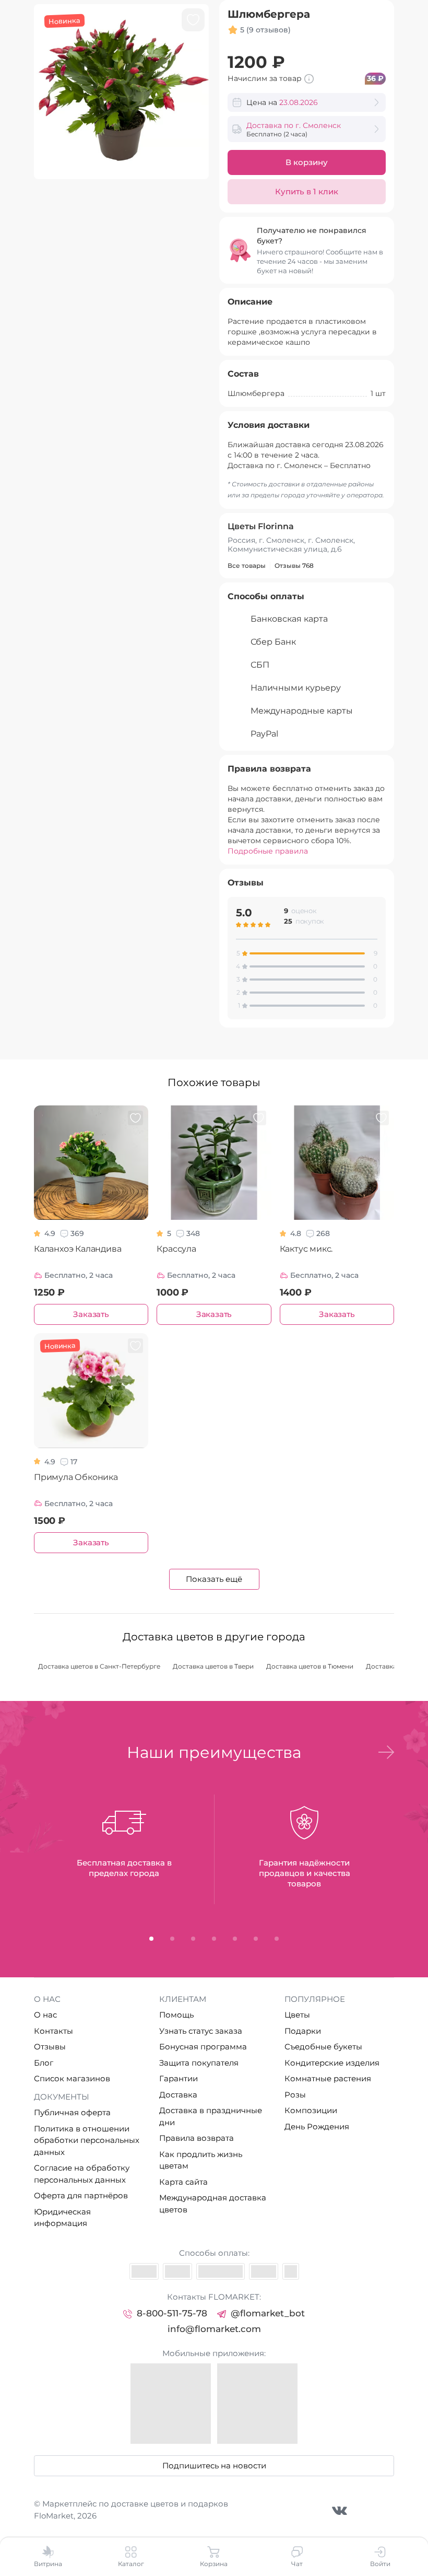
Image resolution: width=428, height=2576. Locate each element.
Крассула (176, 1249)
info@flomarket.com (214, 2329)
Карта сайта (183, 2182)
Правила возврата (197, 2138)
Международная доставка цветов (213, 2204)
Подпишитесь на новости (214, 2466)
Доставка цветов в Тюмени (310, 1666)
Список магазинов (72, 2078)
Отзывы (50, 2047)
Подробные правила (268, 851)
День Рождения (317, 2126)
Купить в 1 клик (307, 191)
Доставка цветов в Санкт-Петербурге (99, 1666)
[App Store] (171, 2404)
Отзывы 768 (294, 566)
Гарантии (179, 2078)
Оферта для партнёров (81, 2195)
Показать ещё (214, 1579)
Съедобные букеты (323, 2047)
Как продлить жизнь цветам (201, 2160)
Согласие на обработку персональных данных (82, 2174)
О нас (45, 2015)
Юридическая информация (62, 2218)
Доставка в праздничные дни (211, 2116)
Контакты (53, 2031)
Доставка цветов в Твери (213, 1666)
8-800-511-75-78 (172, 2313)
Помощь (176, 2015)
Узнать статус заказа (201, 2031)
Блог (44, 2063)
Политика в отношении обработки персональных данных (87, 2140)
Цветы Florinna (261, 526)
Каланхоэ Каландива (78, 1249)
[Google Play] (257, 2404)
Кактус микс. (306, 1249)
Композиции (311, 2110)
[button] (386, 1752)
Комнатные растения (328, 2078)
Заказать (91, 1314)
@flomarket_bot (268, 2313)
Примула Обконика (76, 1477)
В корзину (307, 162)
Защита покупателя (199, 2063)
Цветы (297, 2015)
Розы (295, 2095)
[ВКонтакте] (340, 2510)
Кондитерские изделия (332, 2063)
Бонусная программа (203, 2047)
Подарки (303, 2031)
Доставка (178, 2095)
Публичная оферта (72, 2112)
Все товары (247, 566)
